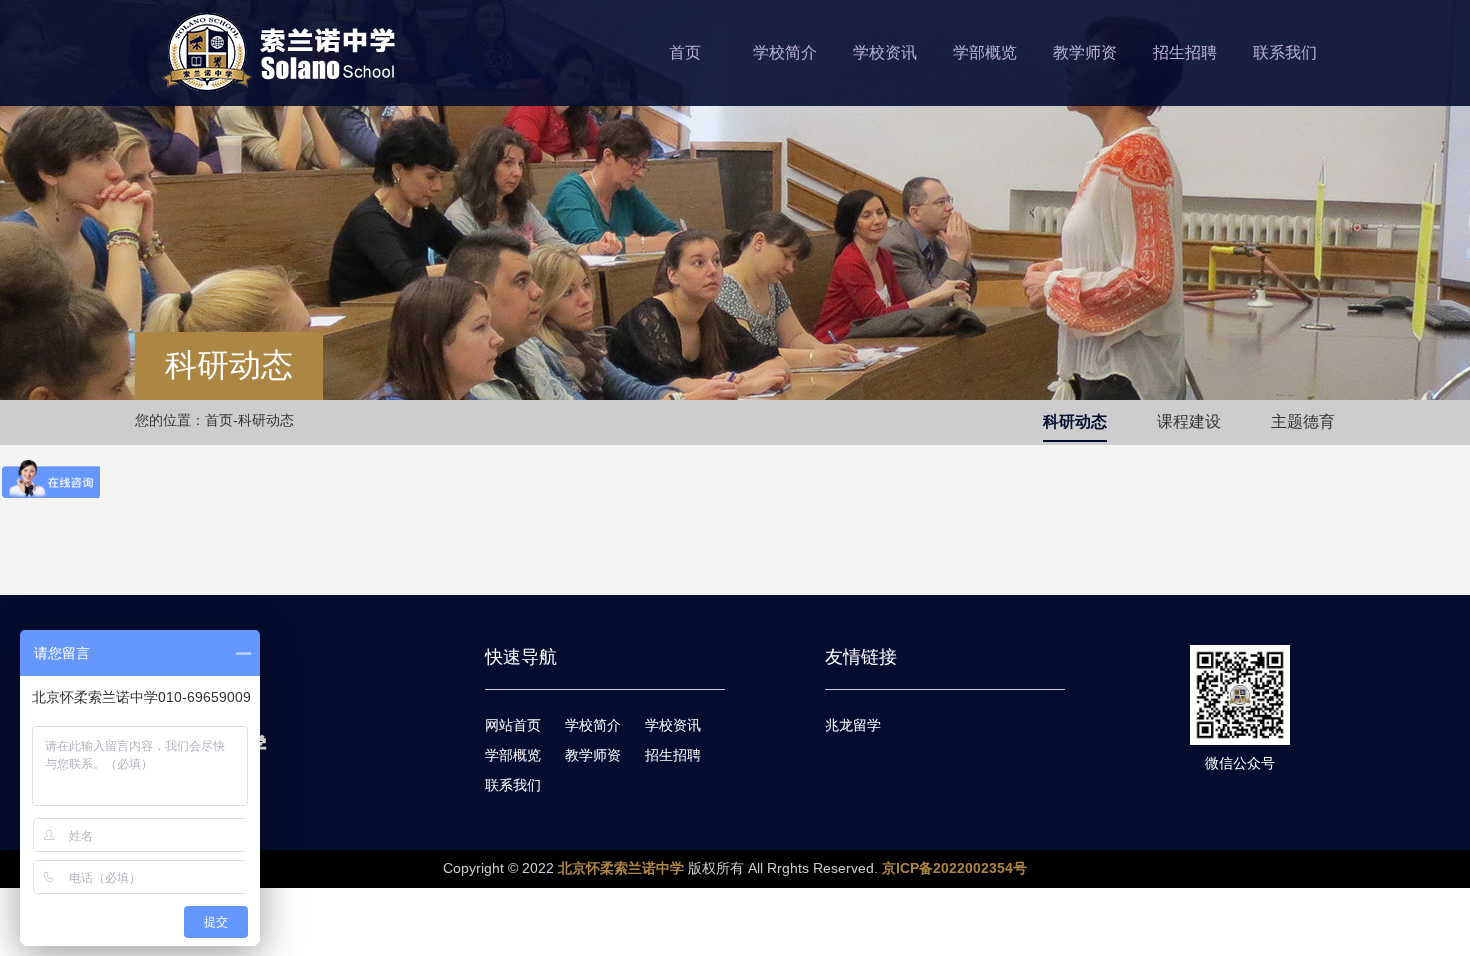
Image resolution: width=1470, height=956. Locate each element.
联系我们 (1285, 52)
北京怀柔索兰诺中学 (621, 868)
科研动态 (1075, 421)
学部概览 (985, 52)
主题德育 (1303, 421)
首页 (685, 52)
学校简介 (785, 52)
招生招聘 (1185, 52)
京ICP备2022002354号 (954, 868)
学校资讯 (885, 52)
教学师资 (1085, 52)
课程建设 (1189, 421)
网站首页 (513, 725)
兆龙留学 (853, 725)
